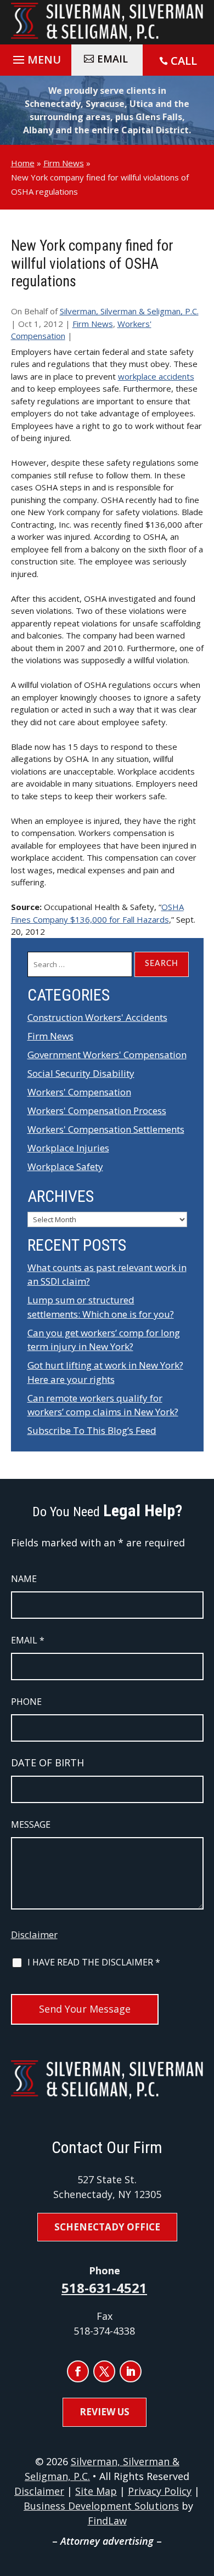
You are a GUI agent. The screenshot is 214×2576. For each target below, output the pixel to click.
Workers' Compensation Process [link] (97, 1111)
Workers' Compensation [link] (79, 1092)
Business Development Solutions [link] (101, 2506)
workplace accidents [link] (156, 376)
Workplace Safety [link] (65, 1166)
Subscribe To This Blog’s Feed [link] (92, 1430)
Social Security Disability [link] (81, 1073)
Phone (26, 1702)
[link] (107, 22)
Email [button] (112, 59)
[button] (35, 57)
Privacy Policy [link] (160, 2491)
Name (24, 1579)
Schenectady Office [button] (107, 2227)
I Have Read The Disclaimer (94, 1962)
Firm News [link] (93, 324)
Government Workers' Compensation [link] (107, 1055)
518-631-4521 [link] (104, 2288)
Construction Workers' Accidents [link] (97, 1017)
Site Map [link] (96, 2491)
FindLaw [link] (107, 2521)
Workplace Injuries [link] (68, 1148)
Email (28, 1640)
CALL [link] (184, 61)
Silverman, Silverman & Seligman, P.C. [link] (129, 311)
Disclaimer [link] (39, 2491)
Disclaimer (34, 1934)
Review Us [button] (105, 2412)
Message (31, 1824)
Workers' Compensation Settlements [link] (106, 1129)
